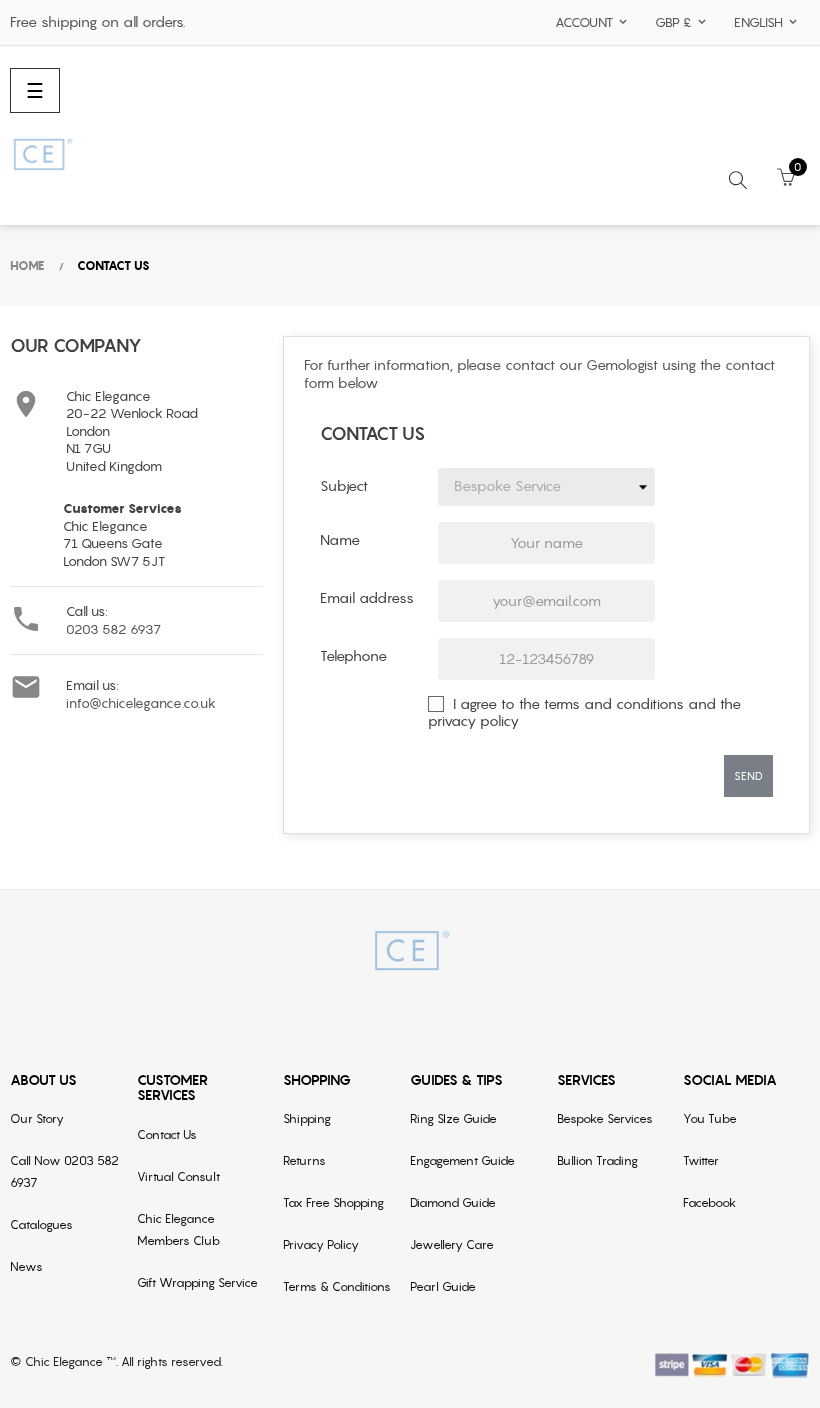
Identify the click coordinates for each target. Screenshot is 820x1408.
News (26, 1266)
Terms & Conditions (337, 1286)
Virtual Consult (178, 1176)
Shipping (307, 1118)
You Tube (710, 1118)
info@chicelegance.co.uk (141, 703)
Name (340, 540)
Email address (367, 598)
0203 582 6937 (113, 629)
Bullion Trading (597, 1160)
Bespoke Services (605, 1118)
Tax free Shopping (333, 1202)
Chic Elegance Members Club (178, 1229)
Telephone (353, 656)
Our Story (37, 1118)
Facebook (709, 1202)
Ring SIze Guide (453, 1118)
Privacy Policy (321, 1244)
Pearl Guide (443, 1286)
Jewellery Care (452, 1244)
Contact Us (167, 1134)
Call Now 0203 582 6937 (64, 1171)
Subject (344, 486)
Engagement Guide (462, 1160)
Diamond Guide (453, 1202)
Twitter (701, 1160)
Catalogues (41, 1224)
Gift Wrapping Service (197, 1282)
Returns (304, 1160)
